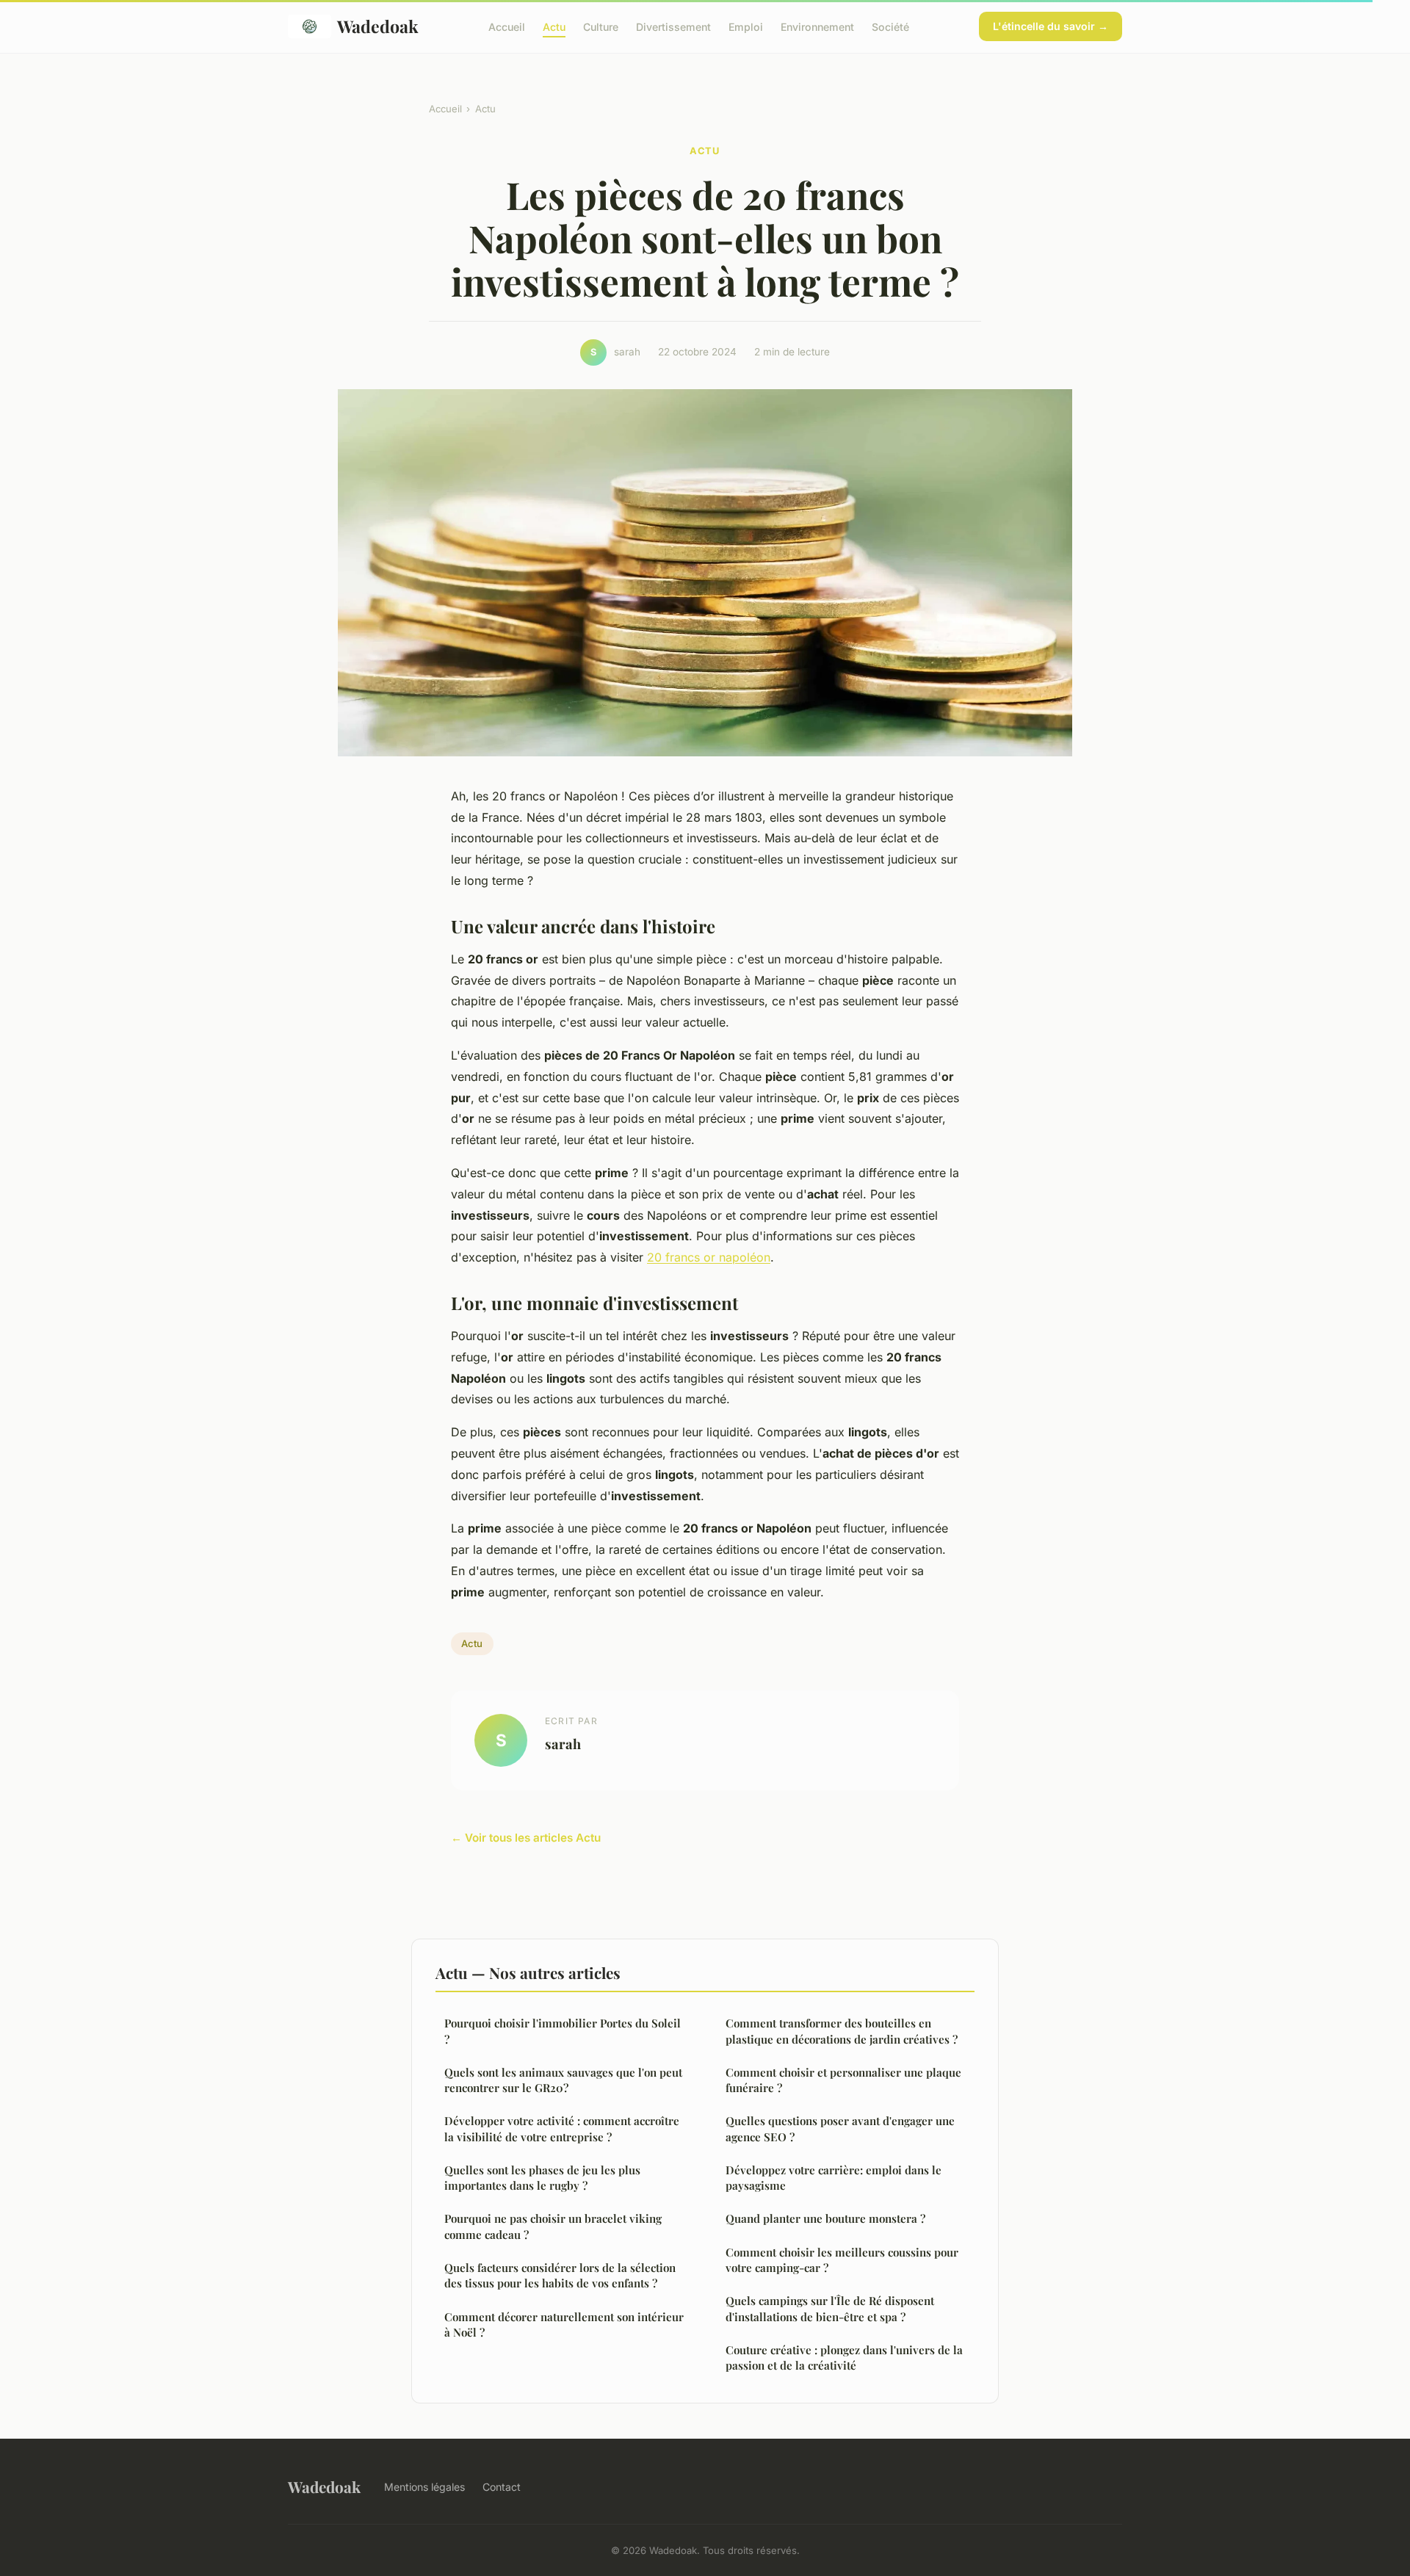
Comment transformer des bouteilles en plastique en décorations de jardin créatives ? (842, 2031)
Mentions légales (424, 2487)
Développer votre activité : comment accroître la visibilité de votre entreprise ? (562, 2128)
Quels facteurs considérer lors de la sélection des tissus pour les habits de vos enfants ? (560, 2275)
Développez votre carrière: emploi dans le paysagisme (834, 2178)
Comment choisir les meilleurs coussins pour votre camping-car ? (842, 2260)
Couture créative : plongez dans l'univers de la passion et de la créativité (844, 2358)
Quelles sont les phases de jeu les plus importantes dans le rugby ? (542, 2178)
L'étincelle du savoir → (1051, 26)
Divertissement (673, 26)
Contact (502, 2487)
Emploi (746, 26)
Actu (554, 26)
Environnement (817, 26)
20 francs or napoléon (709, 1257)
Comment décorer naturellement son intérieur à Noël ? (564, 2324)
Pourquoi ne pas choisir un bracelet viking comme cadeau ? (553, 2226)
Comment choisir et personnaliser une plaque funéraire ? (843, 2080)
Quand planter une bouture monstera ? (825, 2218)
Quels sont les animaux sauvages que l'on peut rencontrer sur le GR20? (563, 2080)
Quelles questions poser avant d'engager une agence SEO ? (840, 2128)
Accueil (507, 26)
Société (890, 26)
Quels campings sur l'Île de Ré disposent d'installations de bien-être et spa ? (830, 2308)
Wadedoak (378, 26)
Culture (601, 26)
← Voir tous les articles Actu (526, 1838)
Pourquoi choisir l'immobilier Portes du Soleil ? (563, 2031)
